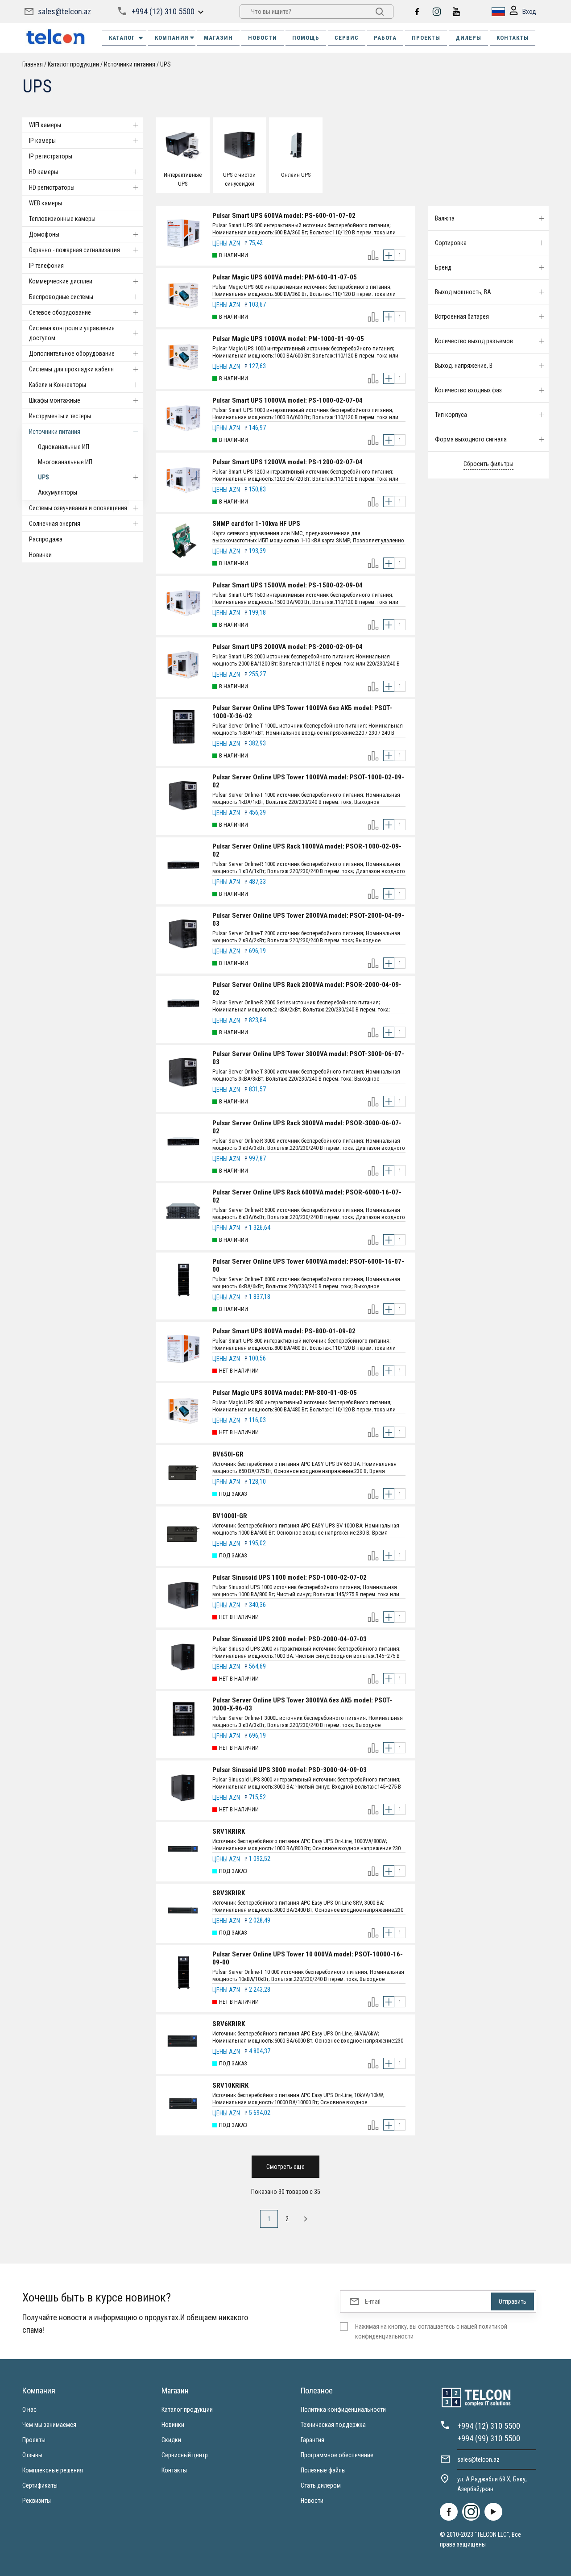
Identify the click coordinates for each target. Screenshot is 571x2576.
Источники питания (55, 432)
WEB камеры (46, 203)
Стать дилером (321, 2485)
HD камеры (43, 172)
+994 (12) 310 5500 (163, 11)
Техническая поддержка (333, 2425)
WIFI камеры (45, 125)
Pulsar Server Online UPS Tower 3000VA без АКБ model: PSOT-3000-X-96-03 (302, 1704)
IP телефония (46, 266)
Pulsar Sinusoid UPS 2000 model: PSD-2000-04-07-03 (290, 1639)
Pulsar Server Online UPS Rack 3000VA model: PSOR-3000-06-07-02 (307, 1127)
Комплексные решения (53, 2470)
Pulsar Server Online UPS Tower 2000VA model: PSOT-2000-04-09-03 (308, 920)
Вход (529, 12)
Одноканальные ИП (64, 447)
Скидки (171, 2440)
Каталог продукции (187, 2410)
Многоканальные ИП (65, 462)
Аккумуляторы (58, 492)
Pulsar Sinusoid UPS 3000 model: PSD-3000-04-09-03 (290, 1770)
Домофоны (44, 234)
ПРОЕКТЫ (426, 38)
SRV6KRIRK (229, 2024)
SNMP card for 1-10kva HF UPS (256, 524)
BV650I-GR (228, 1454)
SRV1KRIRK (229, 1831)
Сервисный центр (185, 2455)
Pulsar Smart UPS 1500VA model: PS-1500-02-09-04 (288, 585)
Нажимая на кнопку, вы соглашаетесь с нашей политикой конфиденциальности (431, 2331)
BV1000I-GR (230, 1516)
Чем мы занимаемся (49, 2425)
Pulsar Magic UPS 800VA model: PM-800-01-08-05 (285, 1393)
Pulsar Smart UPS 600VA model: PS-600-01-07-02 (284, 216)
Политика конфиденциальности (343, 2410)
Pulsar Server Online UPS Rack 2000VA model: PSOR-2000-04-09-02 (307, 989)
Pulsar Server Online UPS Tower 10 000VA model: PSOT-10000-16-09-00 (308, 1958)
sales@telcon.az (64, 11)
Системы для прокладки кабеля (71, 369)
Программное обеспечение (337, 2455)
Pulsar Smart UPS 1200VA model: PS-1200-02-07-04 (288, 462)
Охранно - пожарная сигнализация (74, 250)
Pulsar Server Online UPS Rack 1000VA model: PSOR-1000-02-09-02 (307, 850)
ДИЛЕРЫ (468, 38)
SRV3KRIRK (229, 1893)
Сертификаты (40, 2485)
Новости (312, 2501)
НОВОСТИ (263, 38)
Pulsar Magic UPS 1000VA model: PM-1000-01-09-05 (288, 339)
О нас (29, 2410)
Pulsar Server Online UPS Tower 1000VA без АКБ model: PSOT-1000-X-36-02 (302, 712)
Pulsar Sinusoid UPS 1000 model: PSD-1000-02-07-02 (290, 1577)
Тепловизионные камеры (62, 219)
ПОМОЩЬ (306, 38)
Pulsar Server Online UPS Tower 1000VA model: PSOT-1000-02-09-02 (308, 781)
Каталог (122, 38)
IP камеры (42, 141)
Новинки (40, 555)
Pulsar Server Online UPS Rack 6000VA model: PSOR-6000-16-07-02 (307, 1196)
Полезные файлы (323, 2470)
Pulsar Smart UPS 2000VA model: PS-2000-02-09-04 (288, 647)
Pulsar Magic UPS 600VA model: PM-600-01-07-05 (285, 277)
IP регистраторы (51, 156)
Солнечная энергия (55, 524)
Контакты (174, 2470)
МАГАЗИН (218, 38)
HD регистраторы (52, 187)
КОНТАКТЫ (513, 38)
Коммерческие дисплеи (61, 281)
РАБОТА (385, 38)
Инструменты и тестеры (60, 416)
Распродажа (46, 539)
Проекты (34, 2440)
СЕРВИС (347, 38)
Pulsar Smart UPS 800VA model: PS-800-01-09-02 (284, 1331)
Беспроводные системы (61, 297)
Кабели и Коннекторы (58, 385)
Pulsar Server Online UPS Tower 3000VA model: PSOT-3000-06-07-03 (308, 1058)
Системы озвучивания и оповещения (78, 508)
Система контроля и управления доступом (72, 333)
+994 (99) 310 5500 (489, 2438)
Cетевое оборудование (60, 312)
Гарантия (312, 2440)
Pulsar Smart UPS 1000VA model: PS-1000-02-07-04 (288, 400)
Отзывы (32, 2455)
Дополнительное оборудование (72, 354)
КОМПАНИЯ (172, 38)
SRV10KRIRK (230, 2085)
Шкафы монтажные (55, 400)
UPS (43, 477)
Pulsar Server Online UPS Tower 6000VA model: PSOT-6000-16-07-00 (308, 1265)
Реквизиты (37, 2501)
